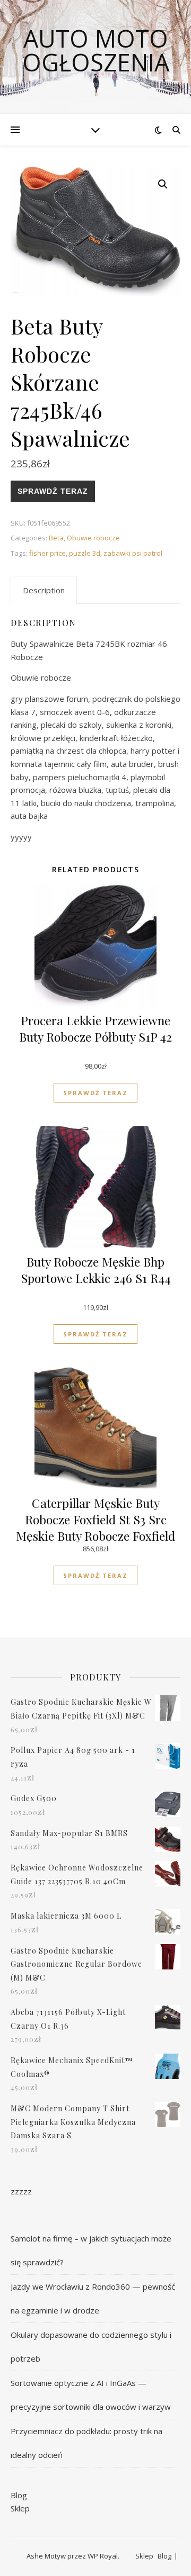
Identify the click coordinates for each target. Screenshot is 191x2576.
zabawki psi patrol (133, 553)
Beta (56, 538)
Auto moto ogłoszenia (96, 50)
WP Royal (103, 2556)
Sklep (20, 2508)
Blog (19, 2495)
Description (44, 590)
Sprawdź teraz (53, 491)
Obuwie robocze (93, 538)
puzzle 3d (85, 553)
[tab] (44, 590)
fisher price (47, 553)
